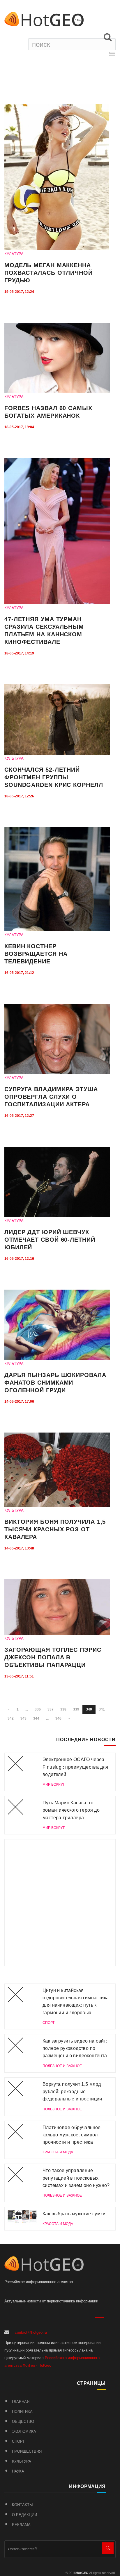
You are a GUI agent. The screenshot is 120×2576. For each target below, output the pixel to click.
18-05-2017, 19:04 (19, 427)
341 (102, 1709)
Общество (23, 2422)
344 (36, 1718)
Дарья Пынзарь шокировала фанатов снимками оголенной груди (55, 1383)
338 (63, 1709)
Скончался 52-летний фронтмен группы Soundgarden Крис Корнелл (54, 777)
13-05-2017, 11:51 (19, 1676)
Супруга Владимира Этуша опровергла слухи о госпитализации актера (51, 1097)
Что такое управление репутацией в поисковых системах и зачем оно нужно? (76, 2178)
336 (38, 1709)
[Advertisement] (60, 1903)
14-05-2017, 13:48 (19, 1548)
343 (23, 1718)
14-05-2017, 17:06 (19, 1402)
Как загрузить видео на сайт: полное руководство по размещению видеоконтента (75, 2048)
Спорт (18, 2441)
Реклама (21, 2525)
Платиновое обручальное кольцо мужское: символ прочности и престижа (72, 2135)
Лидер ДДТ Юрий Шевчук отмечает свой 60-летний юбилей (50, 1240)
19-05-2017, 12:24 (19, 292)
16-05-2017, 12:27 (19, 1116)
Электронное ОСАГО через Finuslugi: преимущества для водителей (75, 1767)
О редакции (24, 2515)
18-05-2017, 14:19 (19, 653)
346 (58, 1718)
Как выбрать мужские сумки (74, 2214)
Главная (21, 2402)
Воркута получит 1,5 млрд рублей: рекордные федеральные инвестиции (72, 2092)
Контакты (22, 2505)
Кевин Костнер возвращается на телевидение (36, 954)
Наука (18, 2471)
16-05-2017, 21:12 (19, 973)
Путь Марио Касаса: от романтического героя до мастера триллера (71, 1810)
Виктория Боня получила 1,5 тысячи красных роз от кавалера (55, 1529)
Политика (22, 2412)
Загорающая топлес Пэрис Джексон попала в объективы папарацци (53, 1657)
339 (76, 1709)
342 (11, 1718)
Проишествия (27, 2451)
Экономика (24, 2431)
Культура (22, 2461)
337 (51, 1709)
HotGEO (82, 2573)
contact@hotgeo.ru (31, 2332)
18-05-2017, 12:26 (19, 796)
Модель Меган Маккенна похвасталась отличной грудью (48, 273)
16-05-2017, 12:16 (19, 1259)
